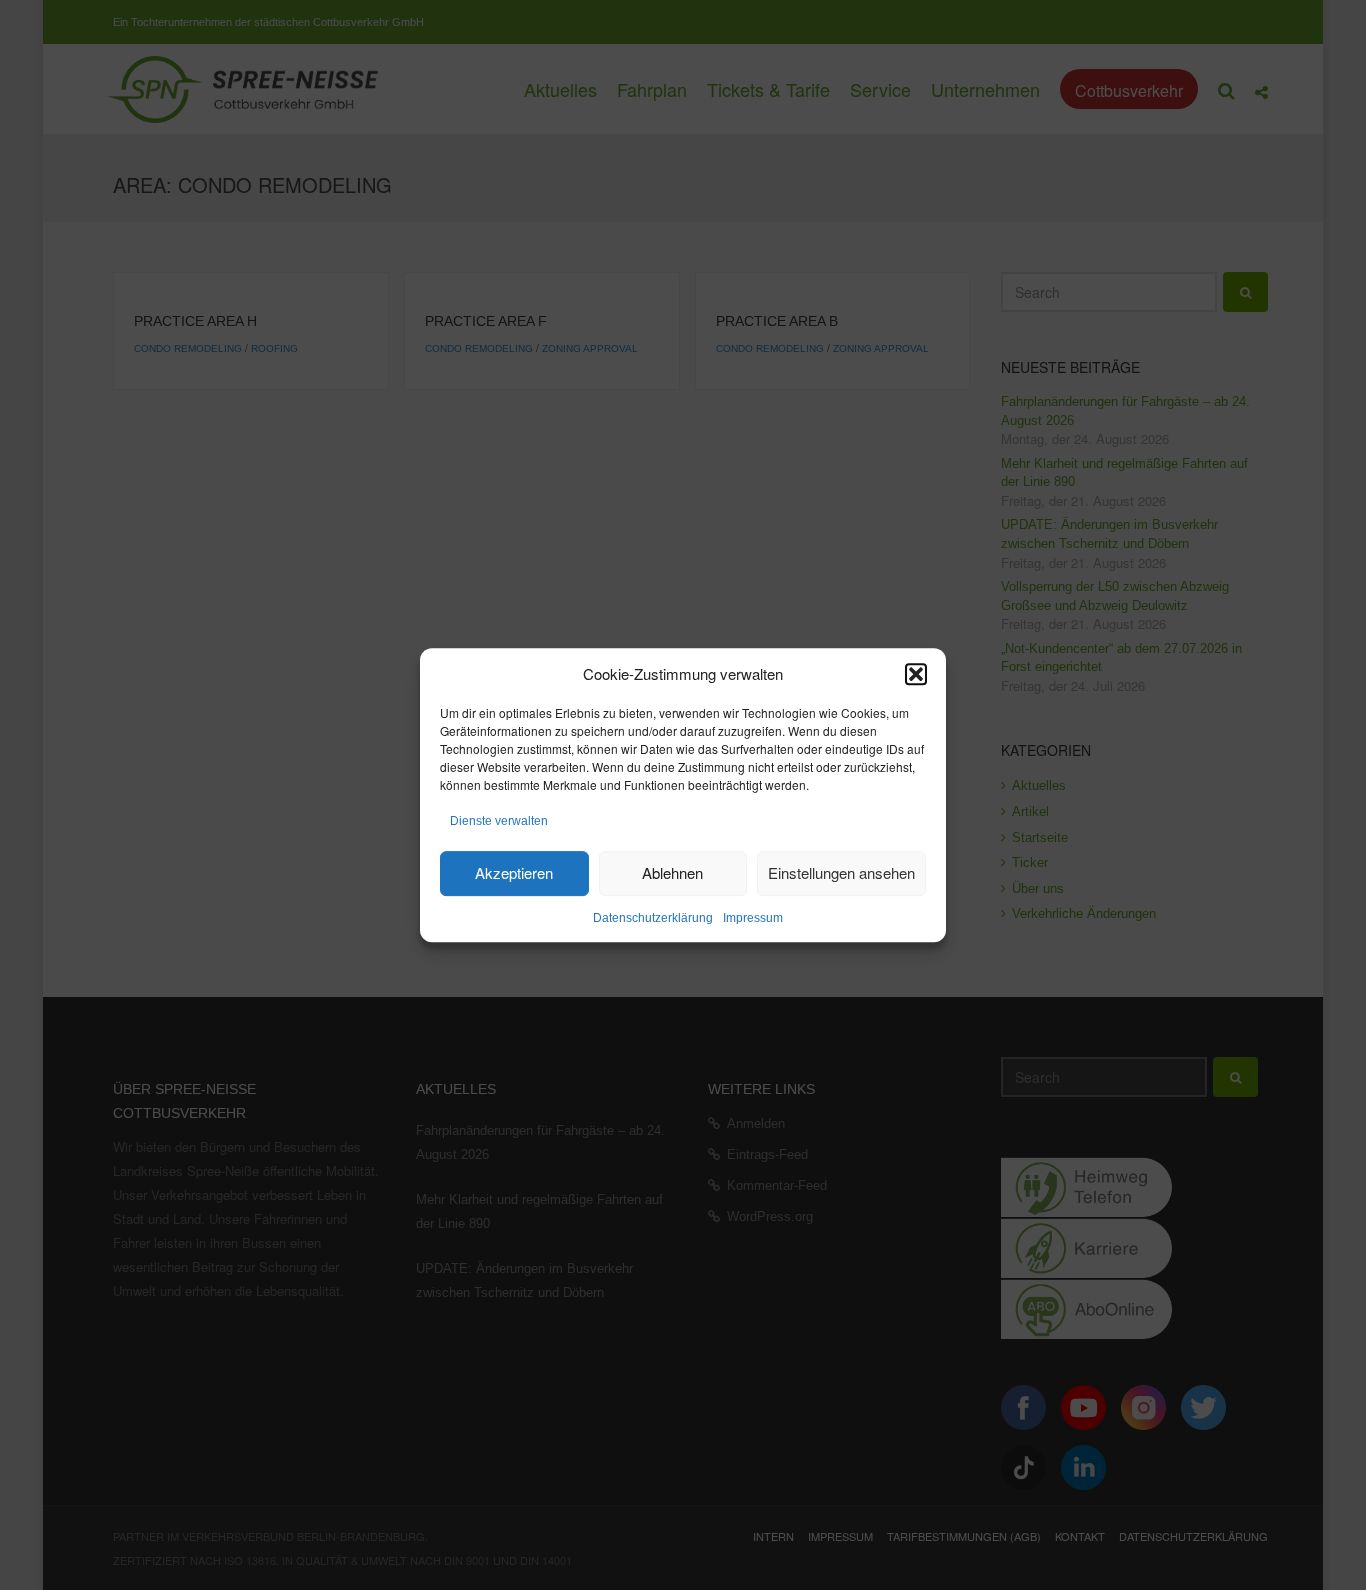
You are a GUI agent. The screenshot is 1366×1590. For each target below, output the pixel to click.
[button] (916, 674)
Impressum (753, 918)
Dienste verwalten (499, 822)
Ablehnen (672, 872)
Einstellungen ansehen (841, 872)
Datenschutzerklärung (653, 918)
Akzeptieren (514, 872)
